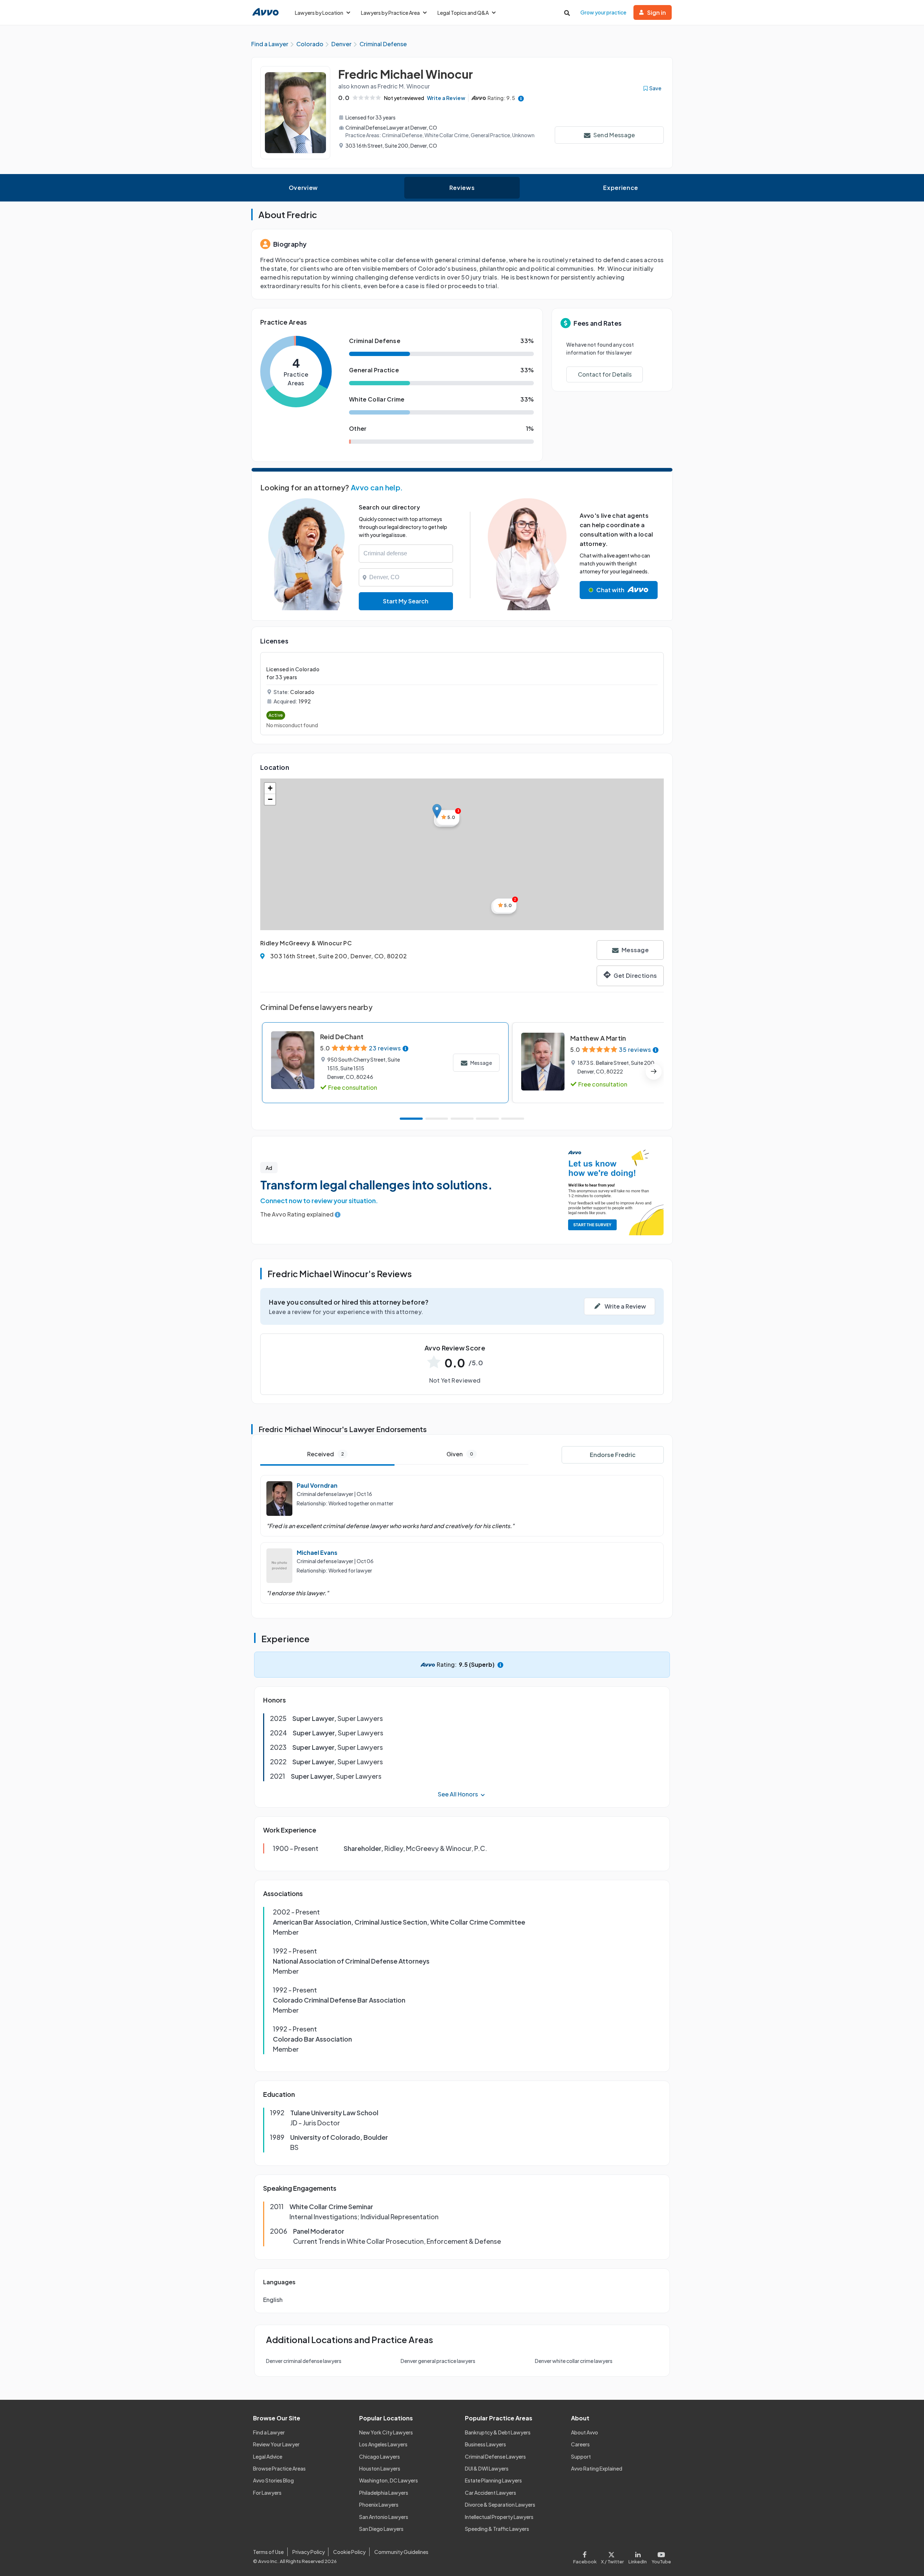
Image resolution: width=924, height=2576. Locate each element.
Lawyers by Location (319, 13)
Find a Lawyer (269, 2432)
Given (460, 1454)
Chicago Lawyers (380, 2456)
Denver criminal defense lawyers (304, 2361)
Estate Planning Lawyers (493, 2480)
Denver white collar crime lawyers (574, 2361)
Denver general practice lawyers (438, 2361)
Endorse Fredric (613, 1455)
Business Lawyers (485, 2444)
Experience (620, 188)
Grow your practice (603, 12)
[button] (437, 811)
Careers (580, 2444)
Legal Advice (268, 2456)
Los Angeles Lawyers (383, 2444)
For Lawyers (267, 2493)
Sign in (657, 12)
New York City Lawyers (386, 2432)
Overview (303, 188)
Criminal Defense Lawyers (495, 2456)
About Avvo (585, 2432)
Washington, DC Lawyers (389, 2480)
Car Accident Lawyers (491, 2493)
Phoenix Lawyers (379, 2505)
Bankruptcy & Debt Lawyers (498, 2432)
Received (326, 1454)
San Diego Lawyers (381, 2529)
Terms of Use (268, 2552)
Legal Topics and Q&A (463, 13)
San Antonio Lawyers (384, 2517)
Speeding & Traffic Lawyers (497, 2529)
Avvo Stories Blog (273, 2480)
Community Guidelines (401, 2552)
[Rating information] (521, 98)
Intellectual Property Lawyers (499, 2517)
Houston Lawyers (380, 2468)
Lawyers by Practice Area (390, 13)
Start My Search (406, 601)
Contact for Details (605, 374)
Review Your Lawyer (276, 2444)
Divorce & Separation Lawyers (500, 2505)
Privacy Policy (309, 2552)
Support (581, 2456)
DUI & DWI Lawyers (487, 2468)
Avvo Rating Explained (597, 2468)
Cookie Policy (349, 2552)
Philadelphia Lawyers (384, 2493)
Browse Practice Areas (279, 2468)
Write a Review (446, 98)
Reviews (462, 188)
